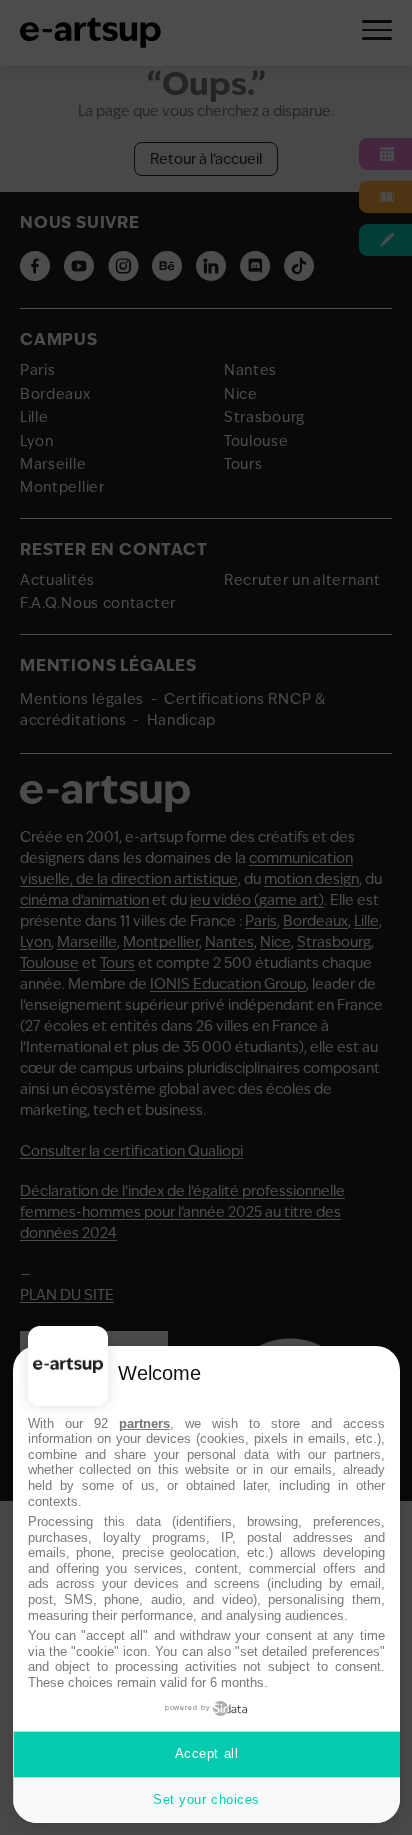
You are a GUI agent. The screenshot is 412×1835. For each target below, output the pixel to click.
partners (144, 1423)
